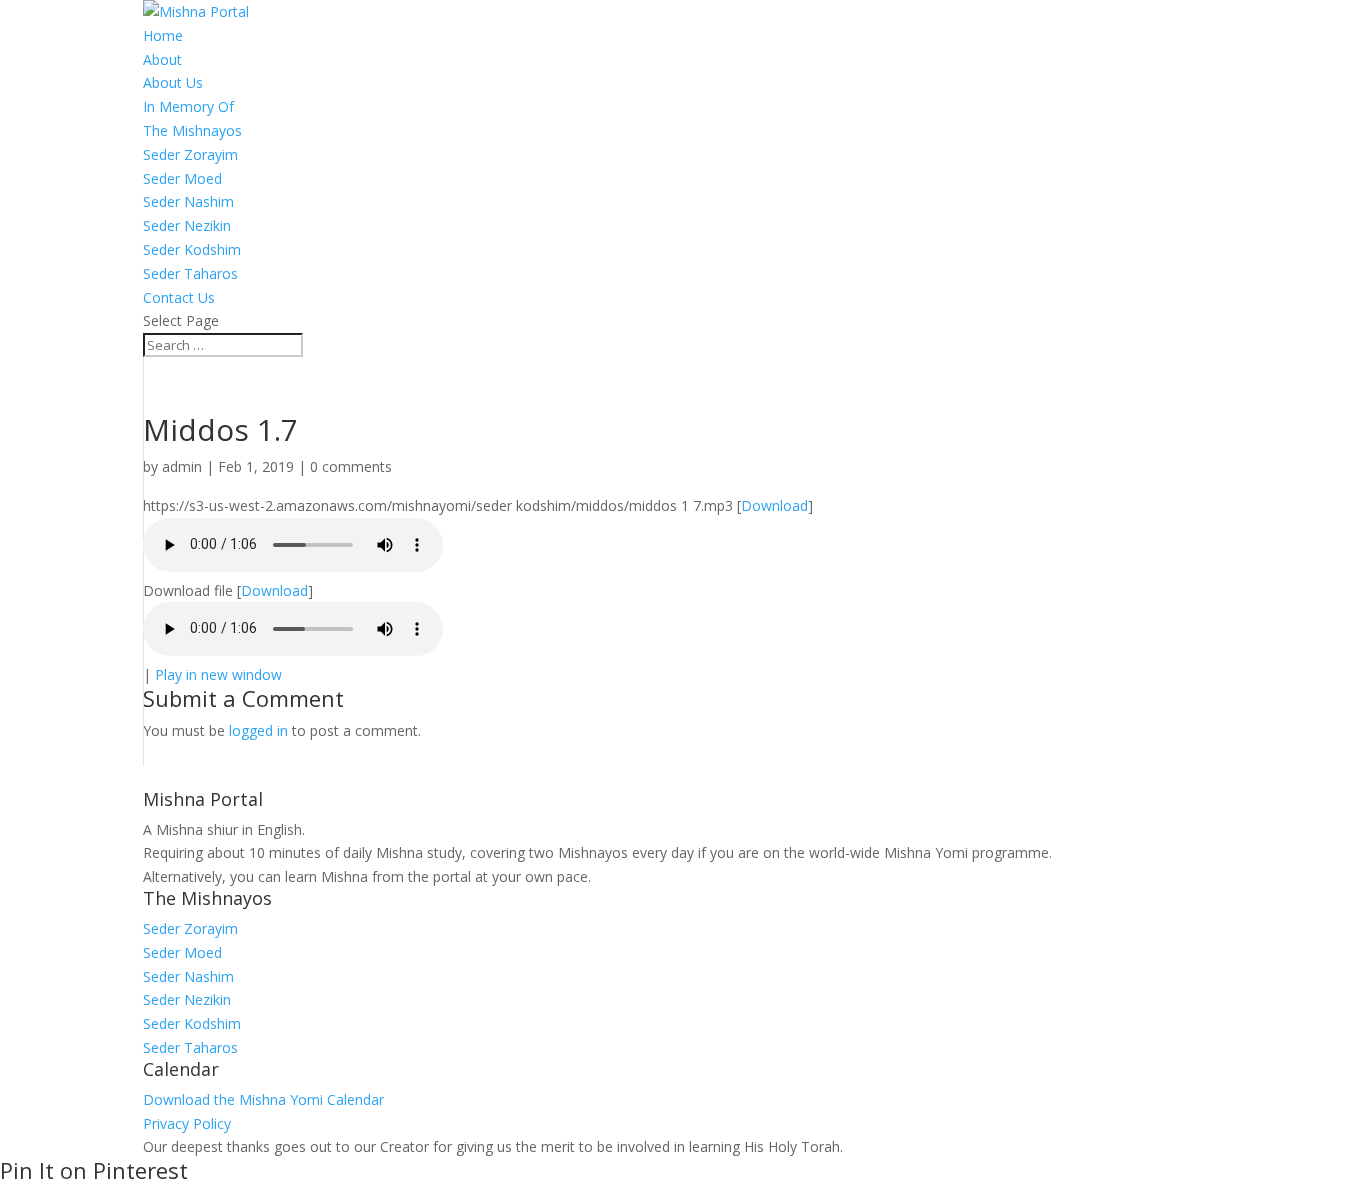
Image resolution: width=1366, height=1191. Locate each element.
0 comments (351, 466)
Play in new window (218, 674)
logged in (258, 730)
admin (182, 466)
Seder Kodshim (192, 249)
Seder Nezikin (187, 225)
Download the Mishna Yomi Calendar (263, 1099)
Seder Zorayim (190, 154)
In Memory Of (188, 106)
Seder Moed (182, 178)
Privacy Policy (187, 1123)
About (162, 59)
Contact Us (179, 297)
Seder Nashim (188, 201)
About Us (173, 82)
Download (774, 505)
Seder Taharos (190, 273)
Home (163, 35)
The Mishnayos (192, 130)
